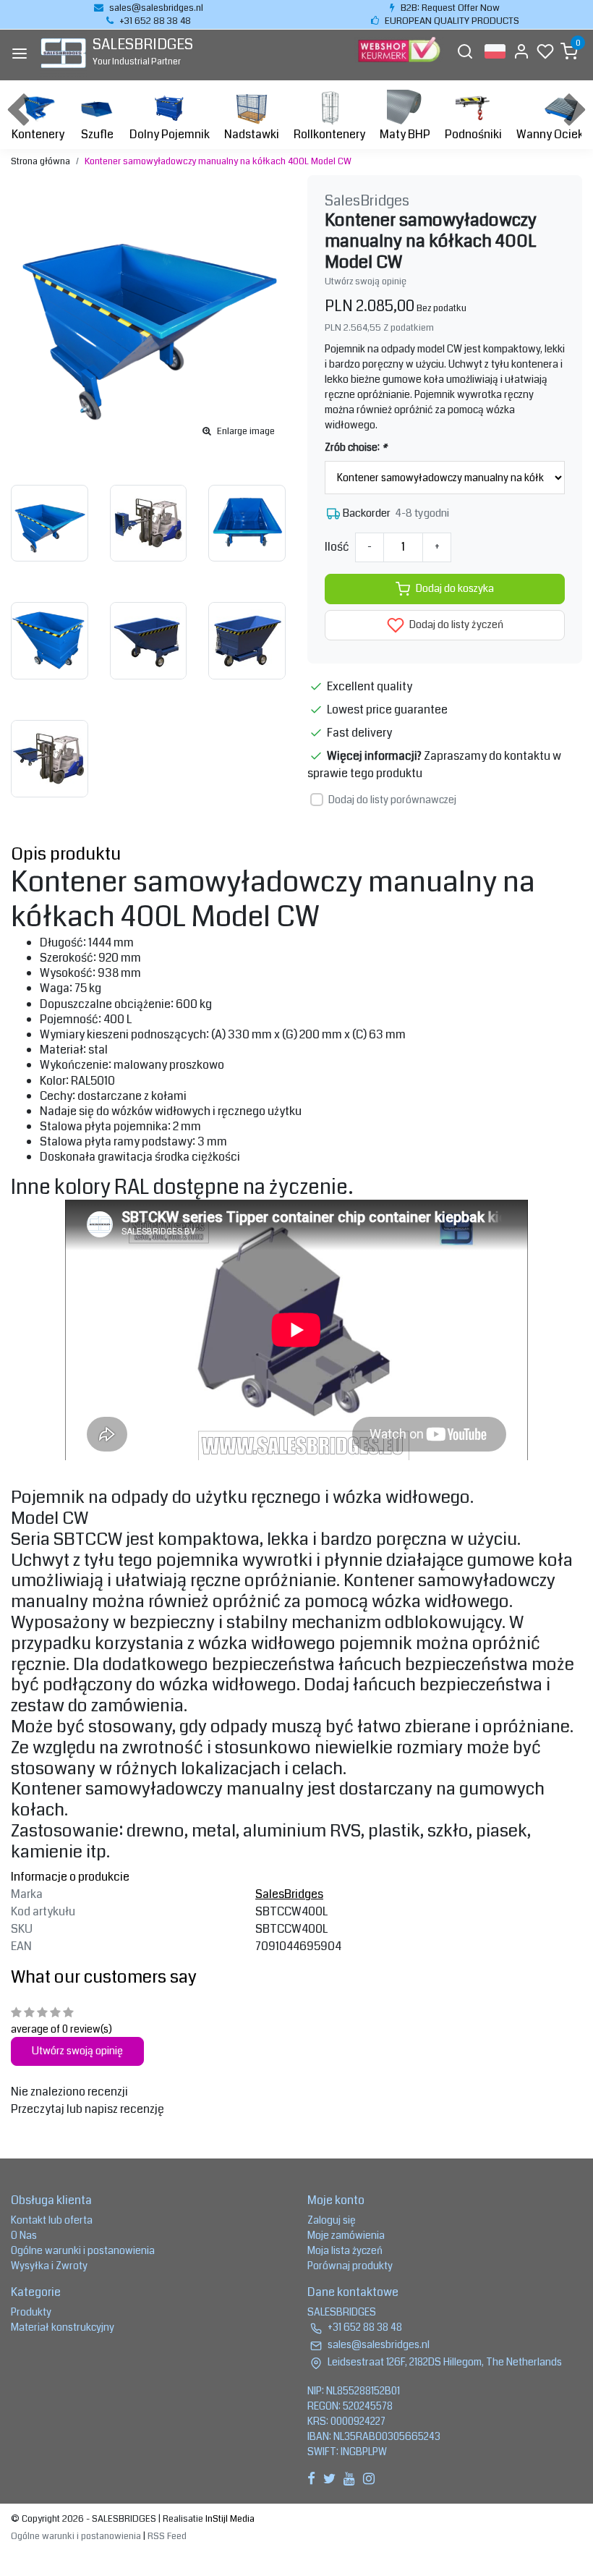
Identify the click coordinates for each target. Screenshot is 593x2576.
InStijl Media (229, 2519)
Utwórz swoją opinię (366, 281)
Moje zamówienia (346, 2235)
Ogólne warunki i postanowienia (83, 2250)
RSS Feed (167, 2536)
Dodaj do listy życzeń (455, 625)
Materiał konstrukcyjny (63, 2327)
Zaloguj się (332, 2220)
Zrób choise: (356, 447)
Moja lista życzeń (345, 2250)
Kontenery (38, 134)
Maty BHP (405, 134)
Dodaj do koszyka (455, 589)
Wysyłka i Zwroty (49, 2266)
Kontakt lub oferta (52, 2220)
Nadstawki (252, 134)
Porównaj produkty (350, 2266)
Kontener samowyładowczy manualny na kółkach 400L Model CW (218, 161)
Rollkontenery (329, 134)
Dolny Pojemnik (170, 134)
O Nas (24, 2235)
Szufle (97, 134)
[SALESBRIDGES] (63, 53)
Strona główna (40, 161)
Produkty (31, 2312)
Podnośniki (473, 134)
